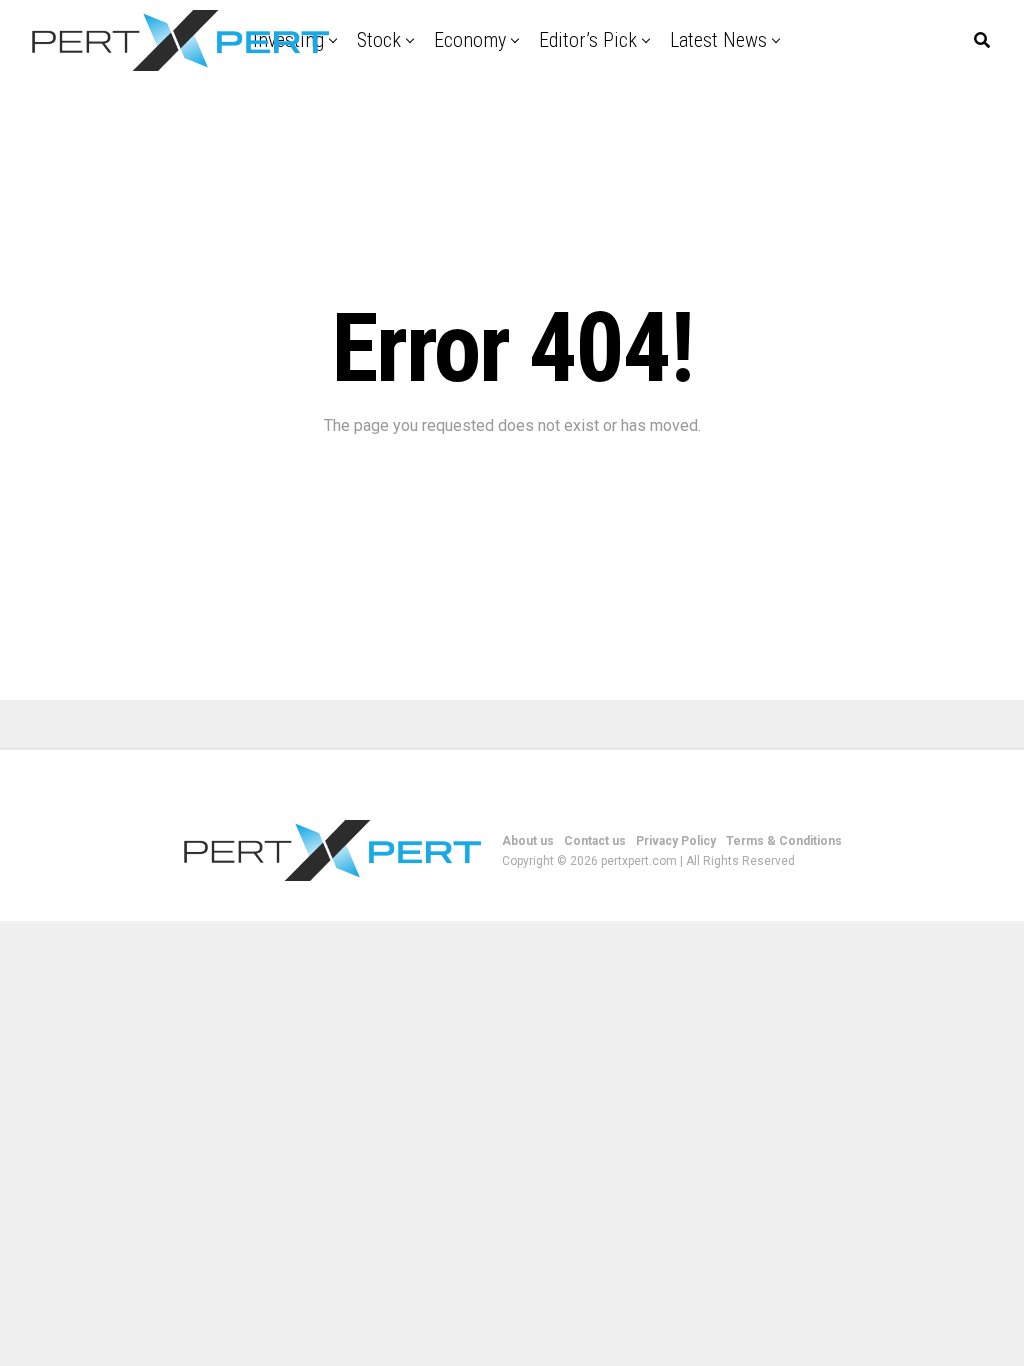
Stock (379, 40)
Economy (470, 40)
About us (528, 841)
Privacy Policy (676, 841)
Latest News (718, 40)
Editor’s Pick (588, 40)
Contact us (595, 841)
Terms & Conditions (784, 841)
